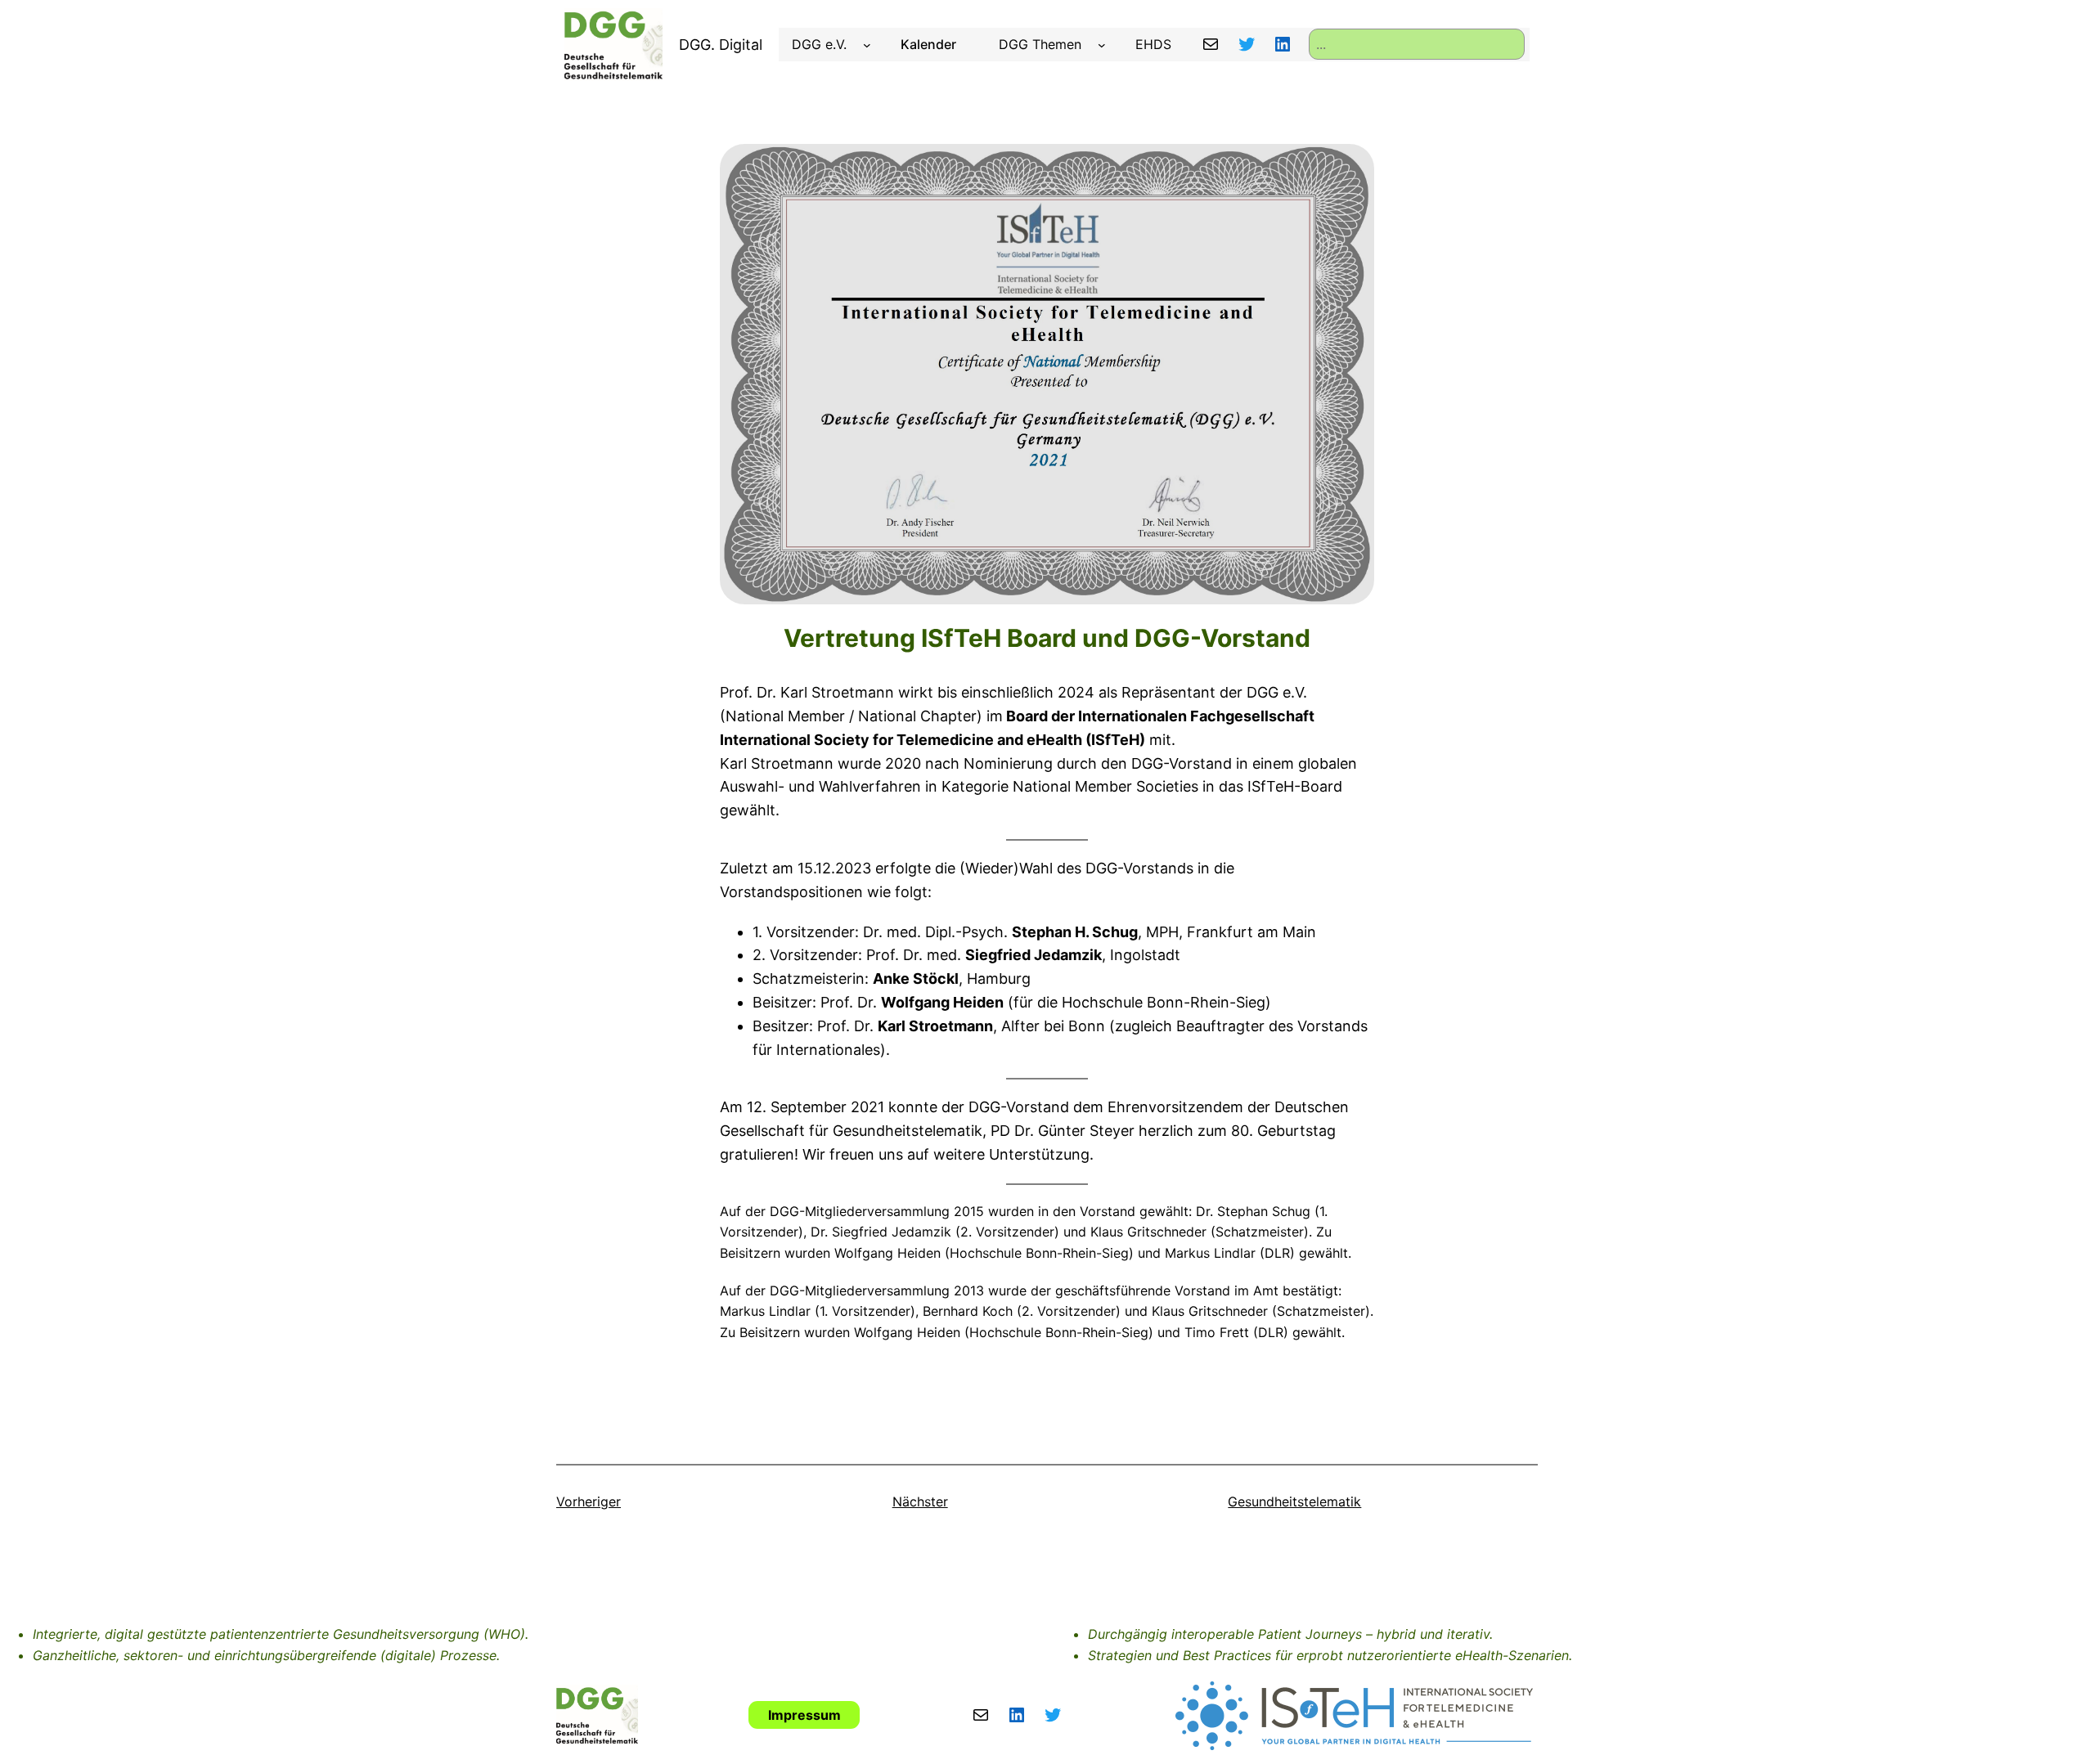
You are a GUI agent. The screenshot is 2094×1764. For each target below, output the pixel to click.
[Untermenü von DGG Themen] (1102, 45)
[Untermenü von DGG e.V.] (867, 45)
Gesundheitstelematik (1294, 1501)
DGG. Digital (721, 45)
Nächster (920, 1501)
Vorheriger (589, 1501)
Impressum (804, 1715)
